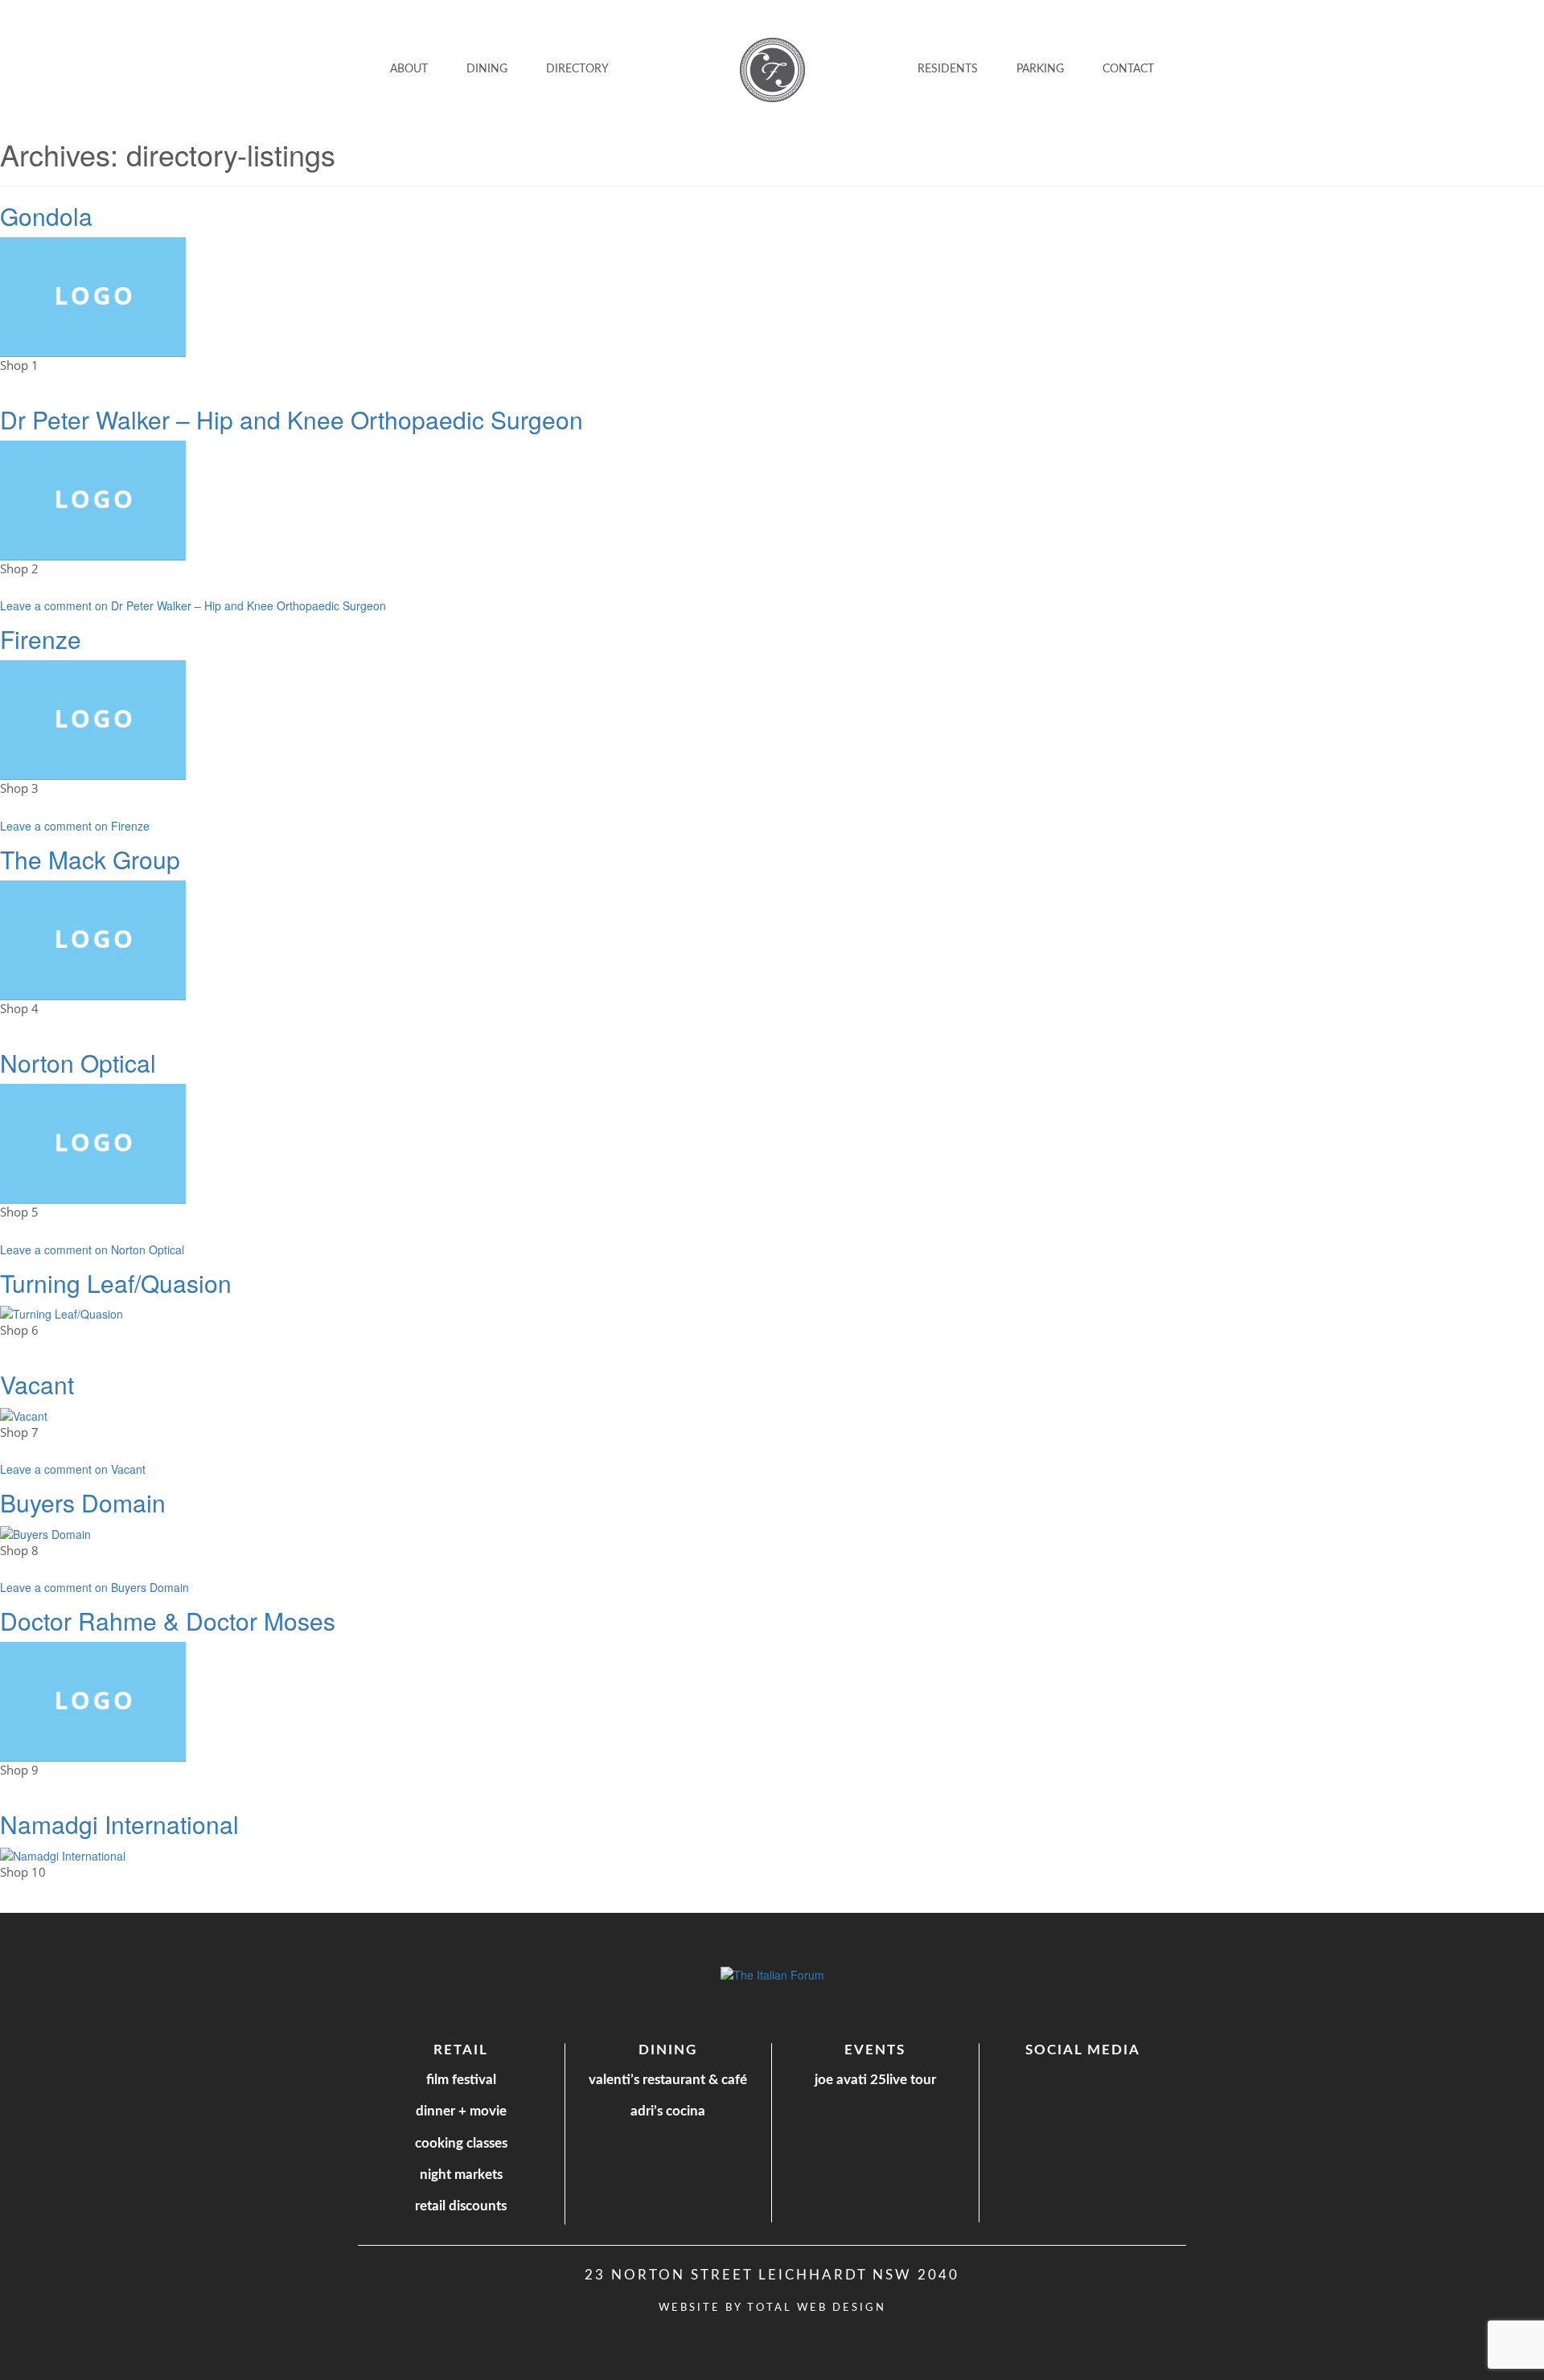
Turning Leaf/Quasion (116, 1283)
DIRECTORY (577, 69)
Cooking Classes (461, 2143)
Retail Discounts (461, 2206)
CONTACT (1128, 69)
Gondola (46, 216)
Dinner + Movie (461, 2111)
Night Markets (461, 2175)
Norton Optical (78, 1063)
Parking (1040, 69)
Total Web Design (817, 2308)
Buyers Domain (83, 1502)
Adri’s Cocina (668, 2111)
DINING (487, 69)
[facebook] (1065, 2079)
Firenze (41, 639)
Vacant (37, 1384)
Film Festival (461, 2080)
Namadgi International (119, 1824)
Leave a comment (193, 605)
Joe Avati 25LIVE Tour (875, 2080)
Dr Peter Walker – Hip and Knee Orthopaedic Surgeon (292, 419)
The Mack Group (90, 859)
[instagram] (1097, 2078)
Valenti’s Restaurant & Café (668, 2080)
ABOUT (409, 69)
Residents (948, 69)
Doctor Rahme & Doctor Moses (168, 1621)
